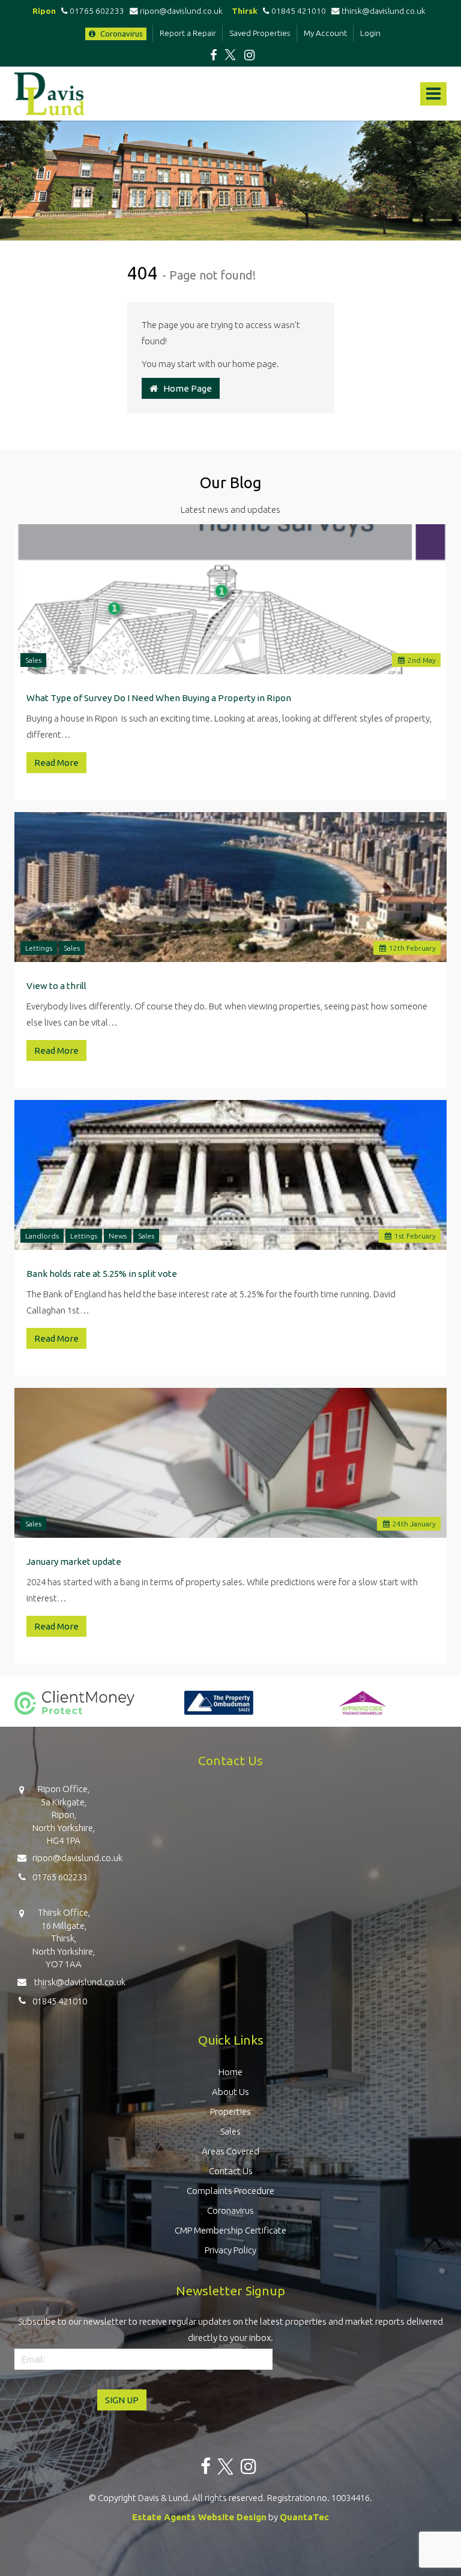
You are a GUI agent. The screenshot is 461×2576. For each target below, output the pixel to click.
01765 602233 (96, 11)
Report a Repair (188, 33)
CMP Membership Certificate (230, 2230)
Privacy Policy (230, 2250)
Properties (230, 2111)
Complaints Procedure (230, 2191)
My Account (325, 33)
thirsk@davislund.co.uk (384, 11)
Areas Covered (230, 2151)
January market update (74, 1561)
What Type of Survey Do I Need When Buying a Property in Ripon (159, 698)
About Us (230, 2092)
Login (370, 33)
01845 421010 (298, 11)
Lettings (39, 948)
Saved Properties (260, 33)
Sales (33, 660)
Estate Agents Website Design (199, 2517)
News (118, 1236)
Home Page (185, 388)
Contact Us (231, 2171)
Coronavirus (121, 34)
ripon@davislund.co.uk (183, 11)
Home (230, 2072)
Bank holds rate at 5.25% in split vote (102, 1274)
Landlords (42, 1236)
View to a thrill (56, 986)
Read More (56, 763)
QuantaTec (304, 2517)
